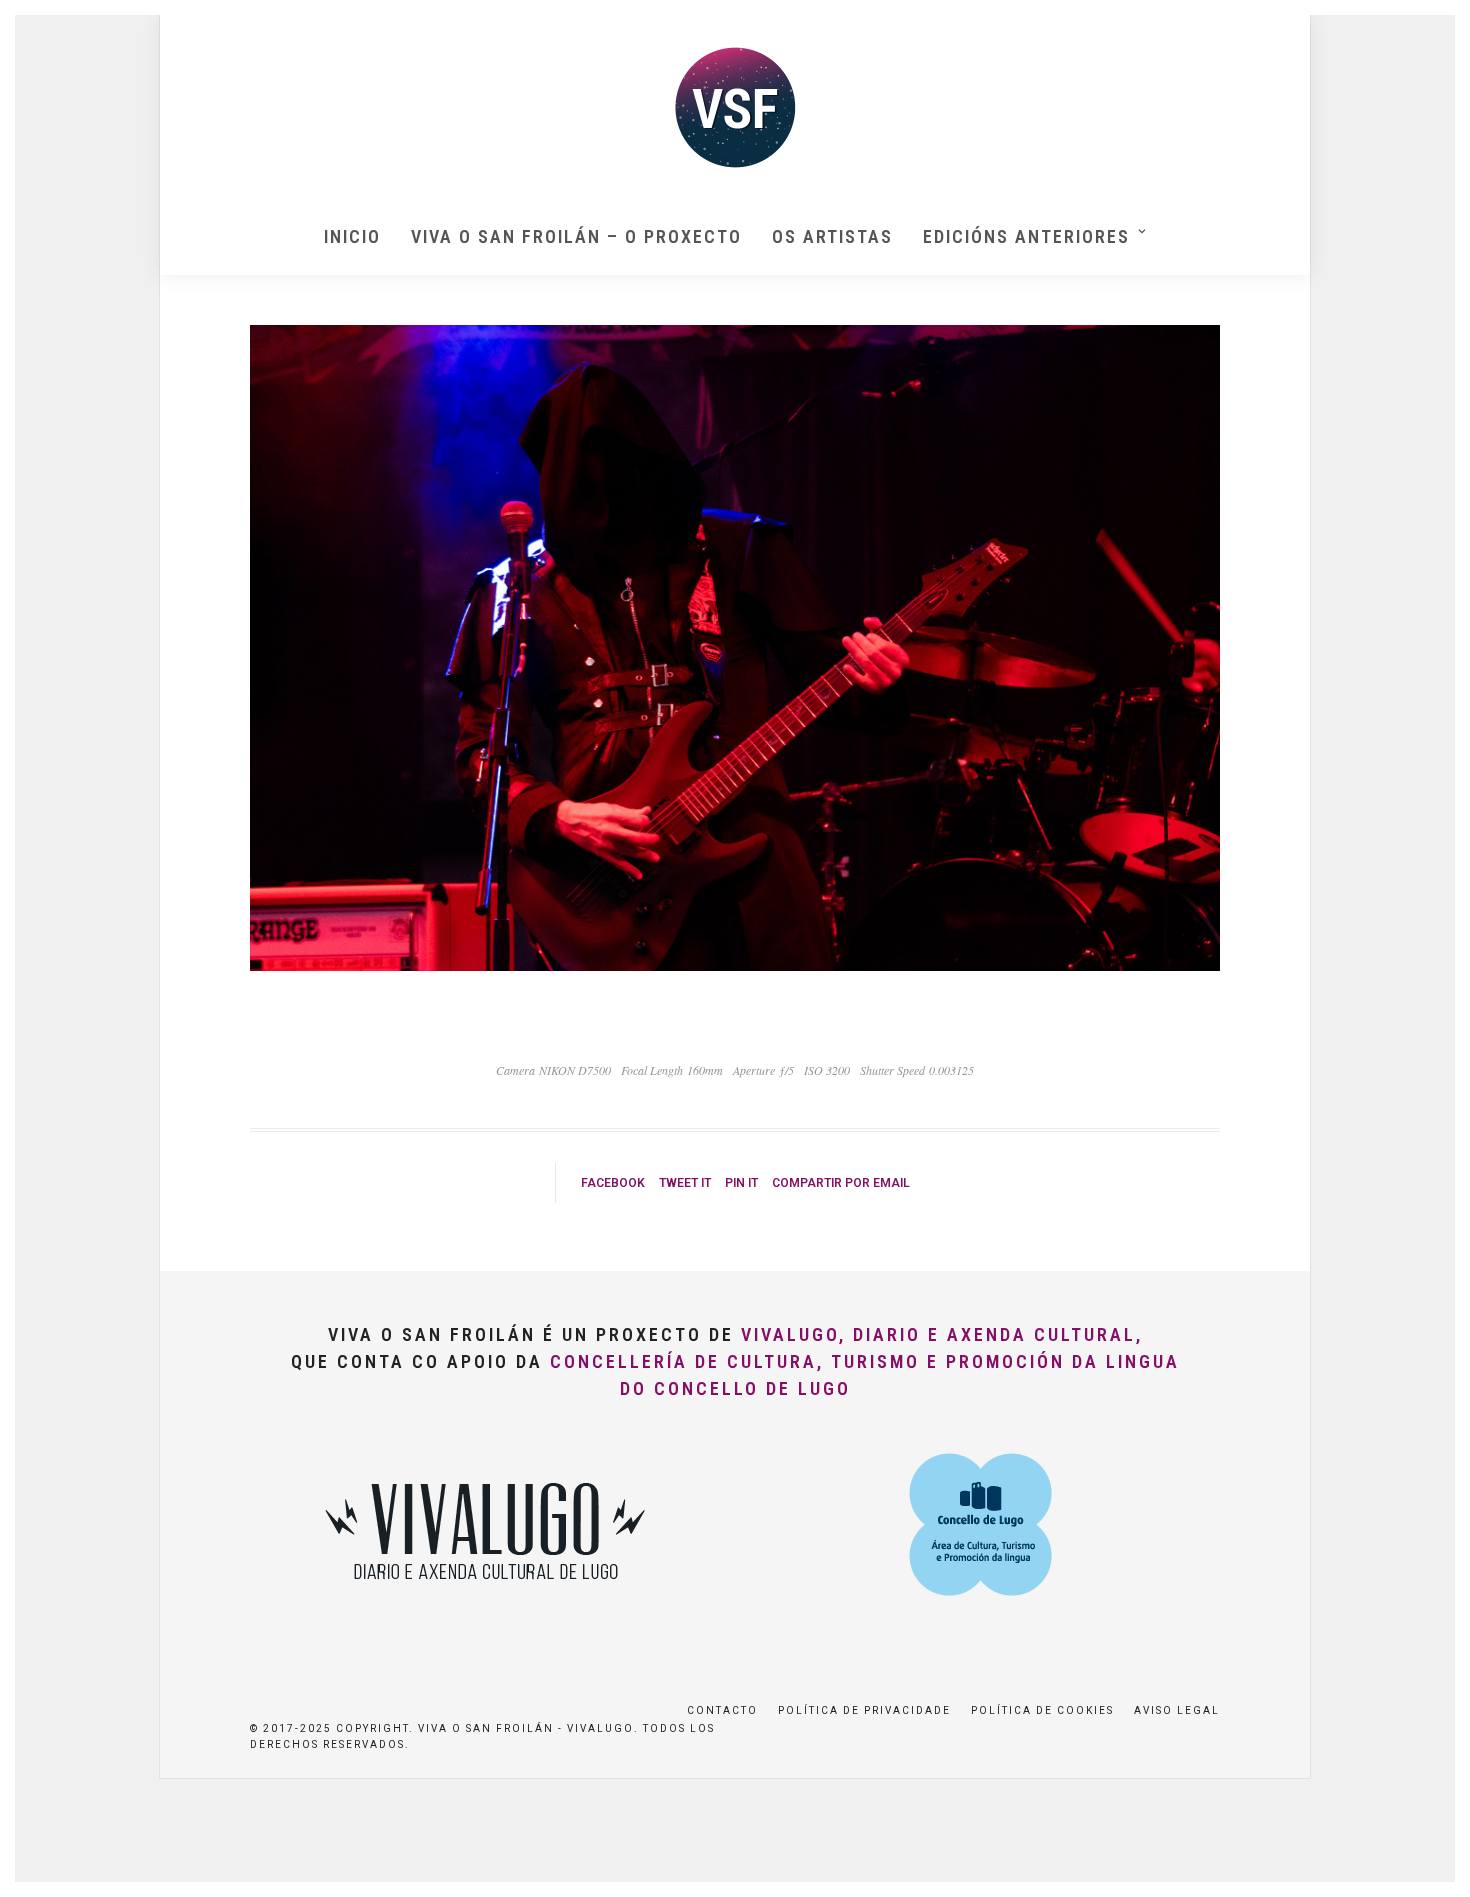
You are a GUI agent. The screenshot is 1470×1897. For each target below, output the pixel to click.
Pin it (741, 1183)
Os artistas (832, 236)
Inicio (352, 236)
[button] (1427, 28)
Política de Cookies (1042, 1710)
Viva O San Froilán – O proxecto (576, 236)
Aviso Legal (1177, 1710)
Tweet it (685, 1183)
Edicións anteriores (1026, 236)
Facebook (613, 1183)
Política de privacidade (864, 1710)
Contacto (722, 1710)
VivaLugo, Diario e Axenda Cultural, (942, 1334)
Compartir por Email (841, 1183)
